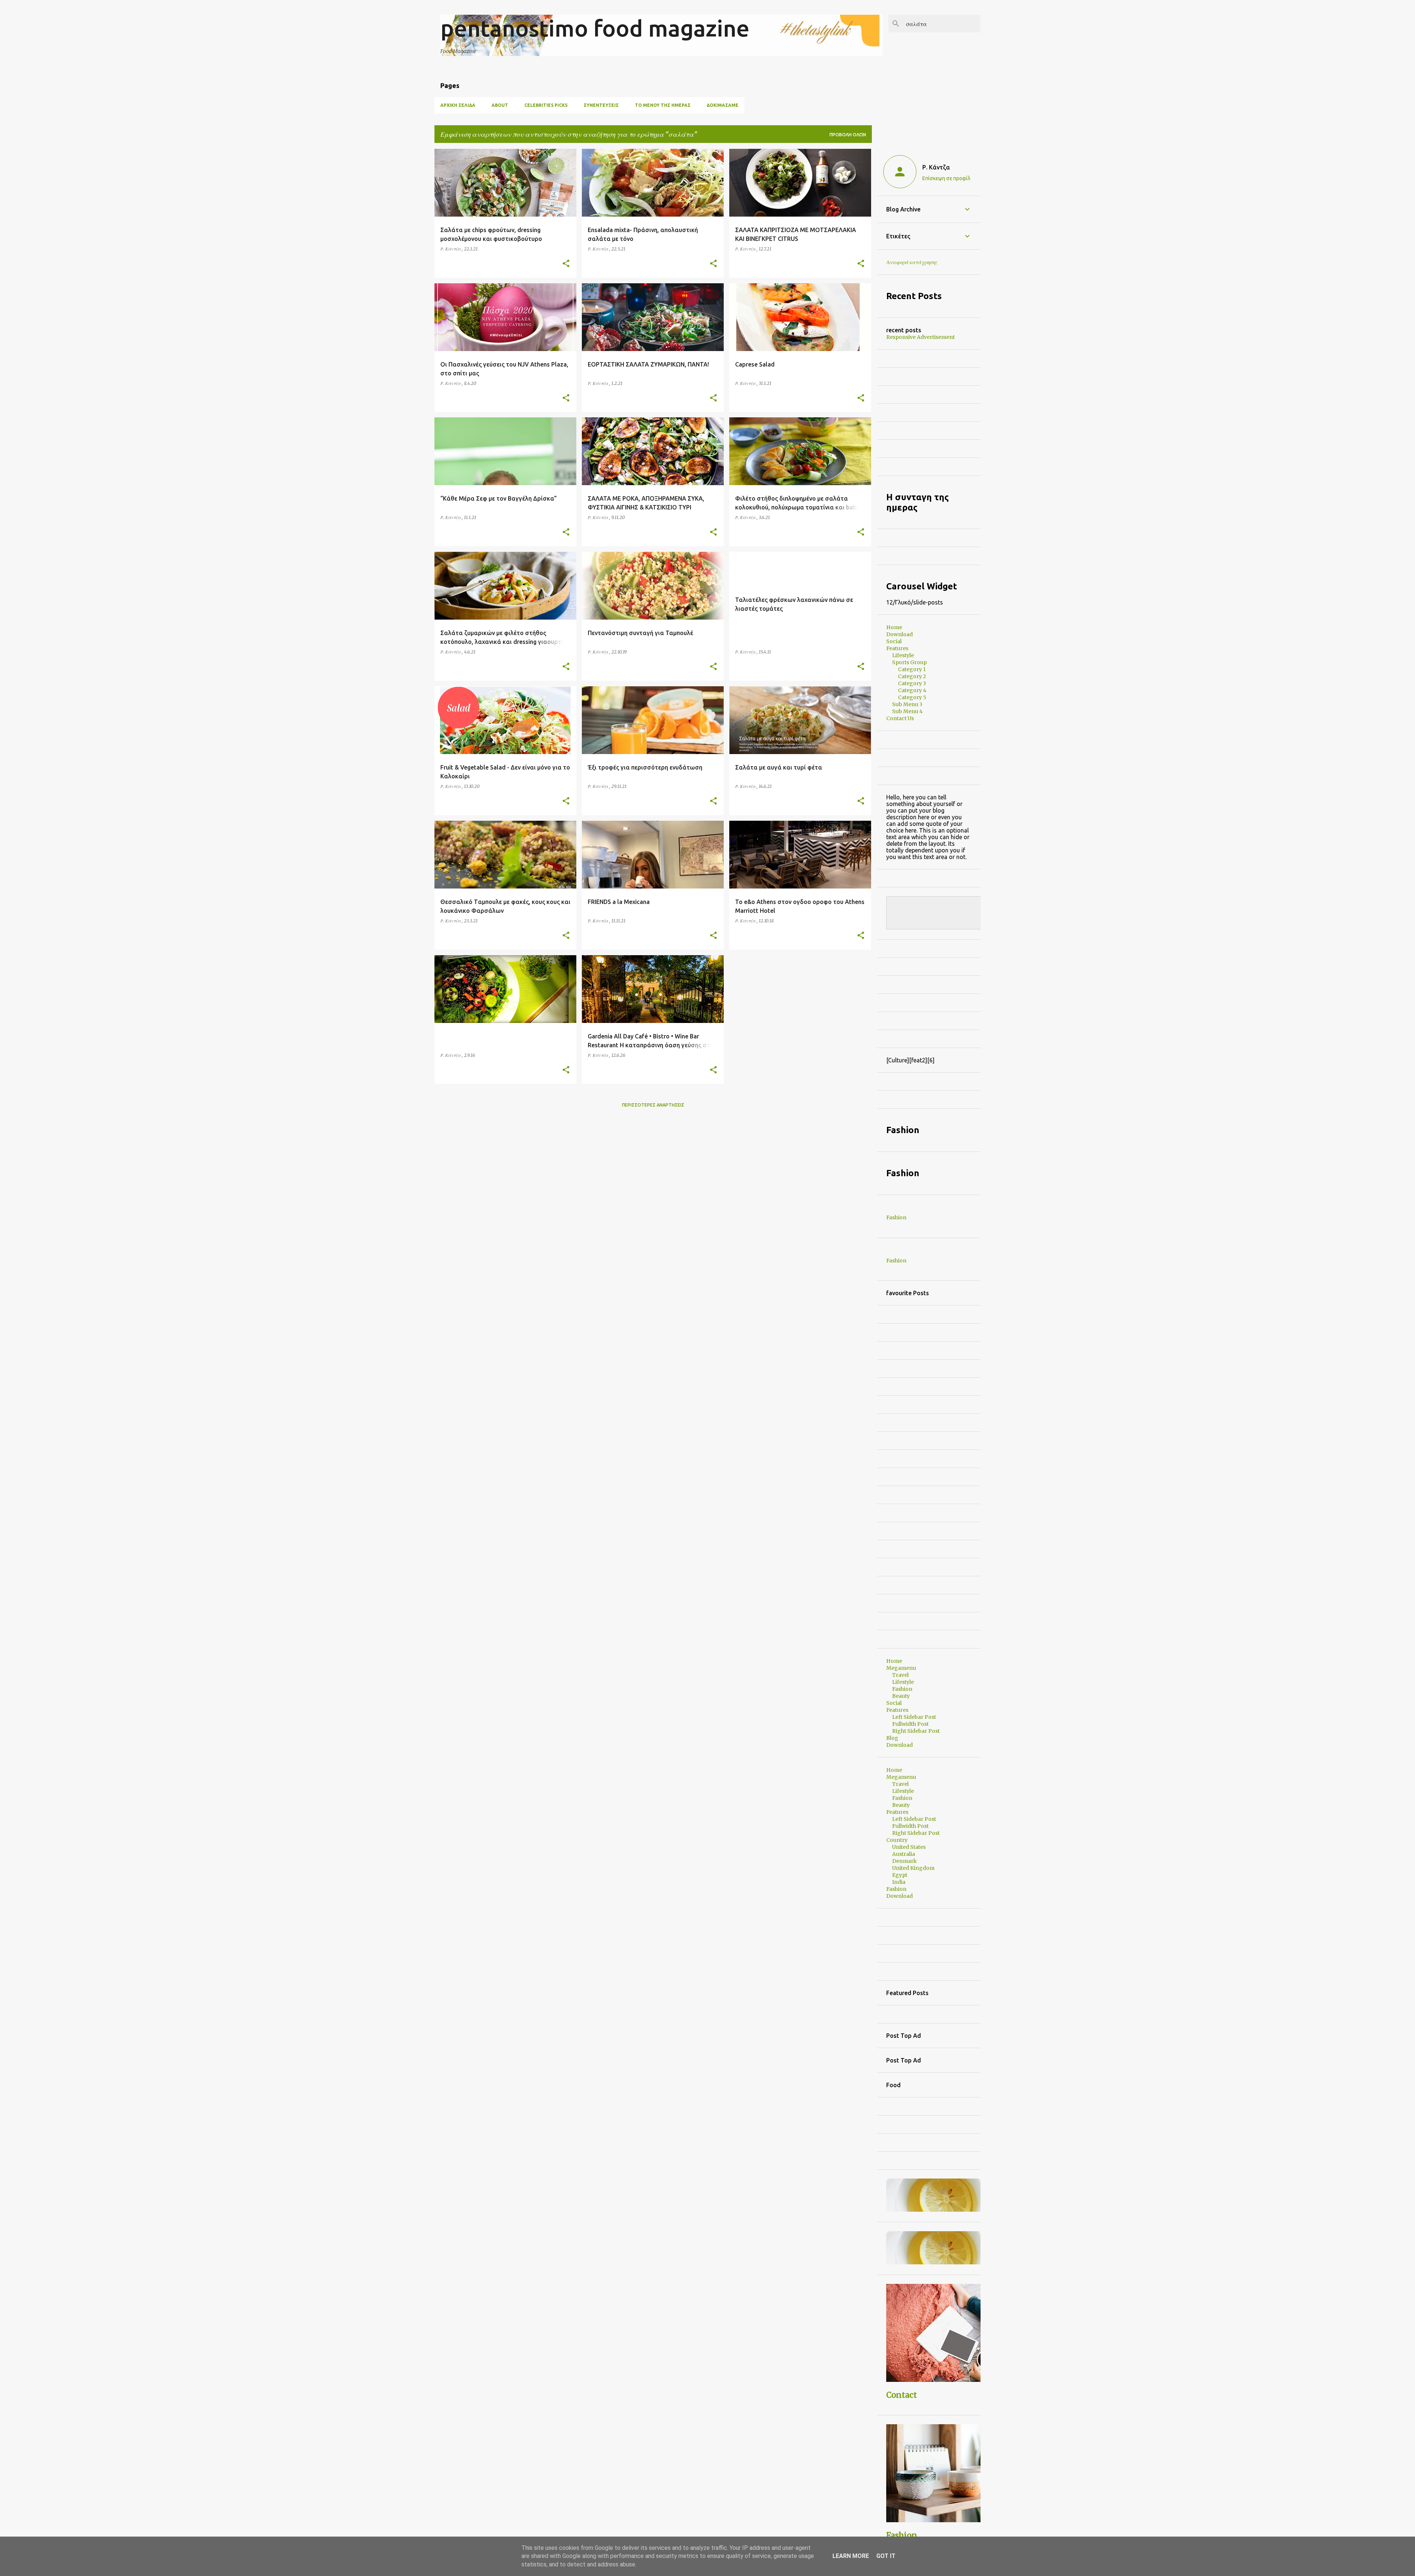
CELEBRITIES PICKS (546, 105)
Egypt (900, 1875)
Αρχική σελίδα (458, 105)
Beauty (901, 1696)
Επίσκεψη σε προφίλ (946, 178)
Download (899, 634)
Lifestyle (903, 655)
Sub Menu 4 (907, 711)
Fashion (896, 1217)
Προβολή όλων (848, 135)
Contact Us (900, 718)
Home (894, 627)
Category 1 (912, 669)
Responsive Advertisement (920, 337)
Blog (892, 1738)
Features (897, 648)
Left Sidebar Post (914, 1717)
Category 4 (912, 690)
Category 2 (912, 676)
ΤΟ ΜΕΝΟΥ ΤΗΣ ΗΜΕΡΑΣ (663, 105)
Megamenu (901, 1668)
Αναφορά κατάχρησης (912, 262)
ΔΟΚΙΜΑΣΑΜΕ (723, 105)
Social (894, 641)
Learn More (851, 2556)
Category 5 (912, 697)
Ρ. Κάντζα (936, 167)
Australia (904, 1854)
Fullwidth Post (910, 1724)
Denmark (904, 1861)
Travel (900, 1675)
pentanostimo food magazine (595, 28)
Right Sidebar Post (916, 1731)
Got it (886, 2556)
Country (897, 1840)
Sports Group (909, 662)
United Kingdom (913, 1868)
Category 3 (912, 683)
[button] (566, 264)
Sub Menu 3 (907, 704)
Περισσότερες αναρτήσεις (653, 1105)
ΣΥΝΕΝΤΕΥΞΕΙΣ (601, 105)
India (899, 1882)
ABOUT (500, 105)
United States (909, 1847)
